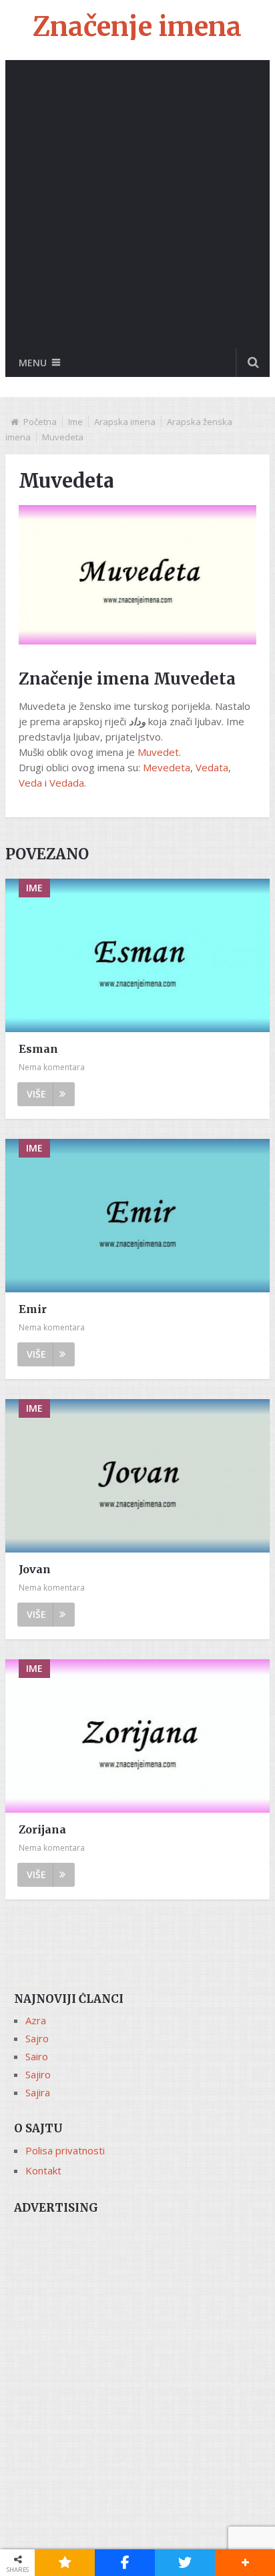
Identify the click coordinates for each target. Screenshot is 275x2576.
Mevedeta (167, 767)
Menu (33, 363)
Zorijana (42, 1829)
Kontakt (43, 2170)
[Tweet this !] (185, 2563)
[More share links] (245, 2563)
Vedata (212, 767)
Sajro (37, 2038)
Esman (38, 1049)
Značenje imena (137, 27)
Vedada (67, 783)
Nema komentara (52, 1067)
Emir (33, 1309)
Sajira (38, 2092)
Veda (30, 783)
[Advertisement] (137, 204)
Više (36, 1094)
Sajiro (38, 2074)
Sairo (37, 2056)
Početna (40, 422)
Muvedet (158, 752)
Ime (75, 422)
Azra (36, 2020)
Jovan (35, 1569)
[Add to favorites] (65, 2563)
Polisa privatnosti (65, 2150)
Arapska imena (125, 422)
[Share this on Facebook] (125, 2563)
